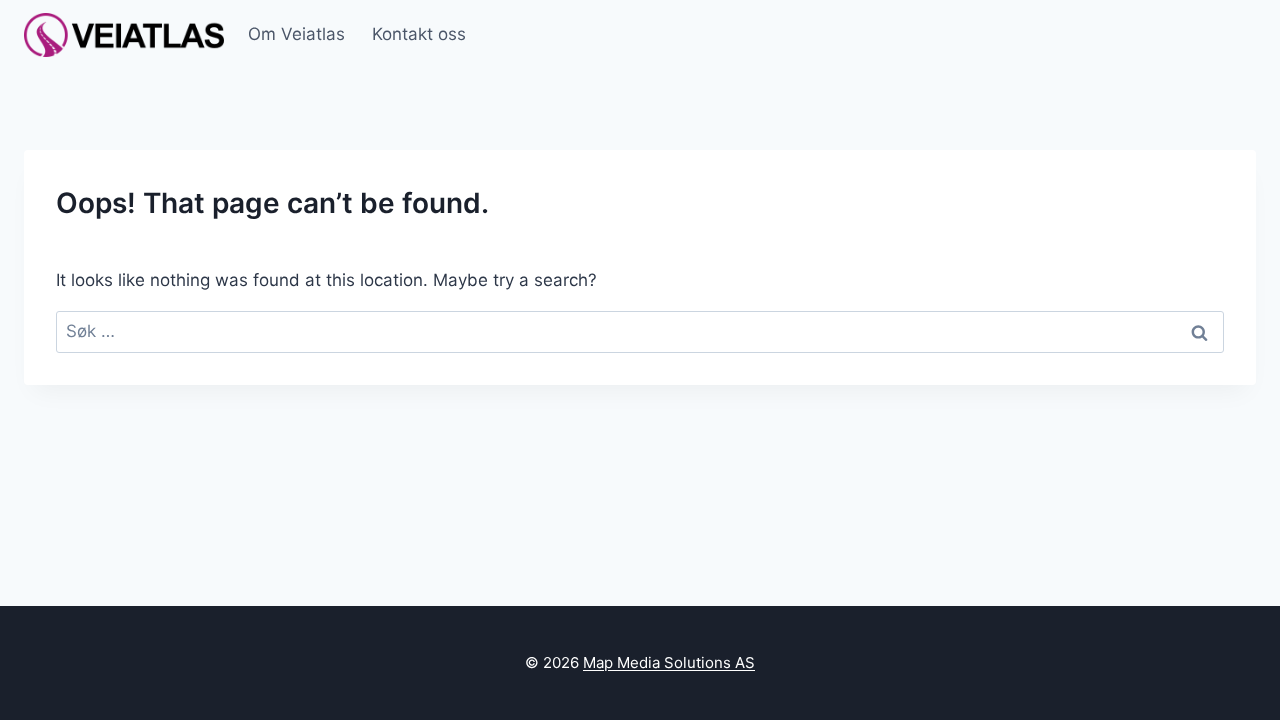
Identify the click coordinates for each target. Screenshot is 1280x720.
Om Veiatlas (296, 34)
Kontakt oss (419, 34)
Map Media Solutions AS (669, 662)
